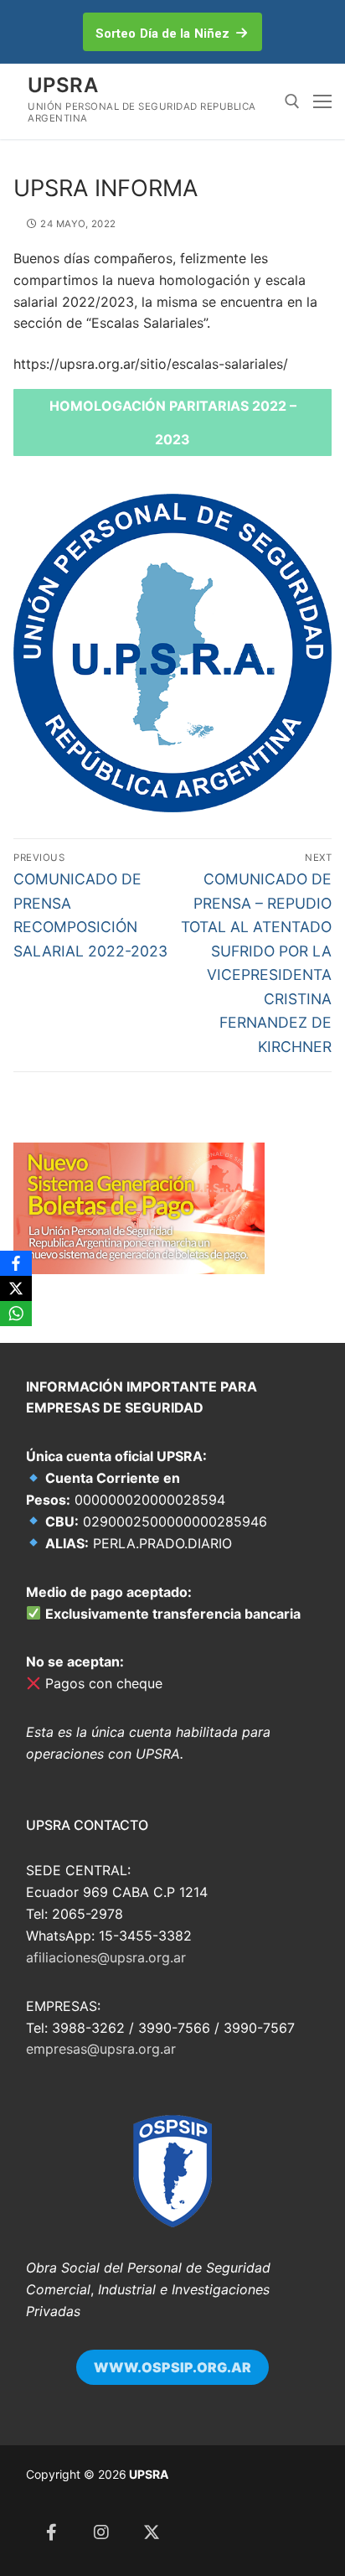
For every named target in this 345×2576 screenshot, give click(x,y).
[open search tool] (292, 101)
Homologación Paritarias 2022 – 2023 (173, 422)
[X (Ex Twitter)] (152, 2532)
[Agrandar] (186, 2141)
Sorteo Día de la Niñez (162, 34)
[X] (16, 1288)
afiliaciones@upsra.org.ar (106, 1957)
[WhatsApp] (16, 1314)
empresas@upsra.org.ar (101, 2049)
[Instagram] (101, 2532)
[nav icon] (322, 101)
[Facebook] (51, 2532)
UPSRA (63, 85)
